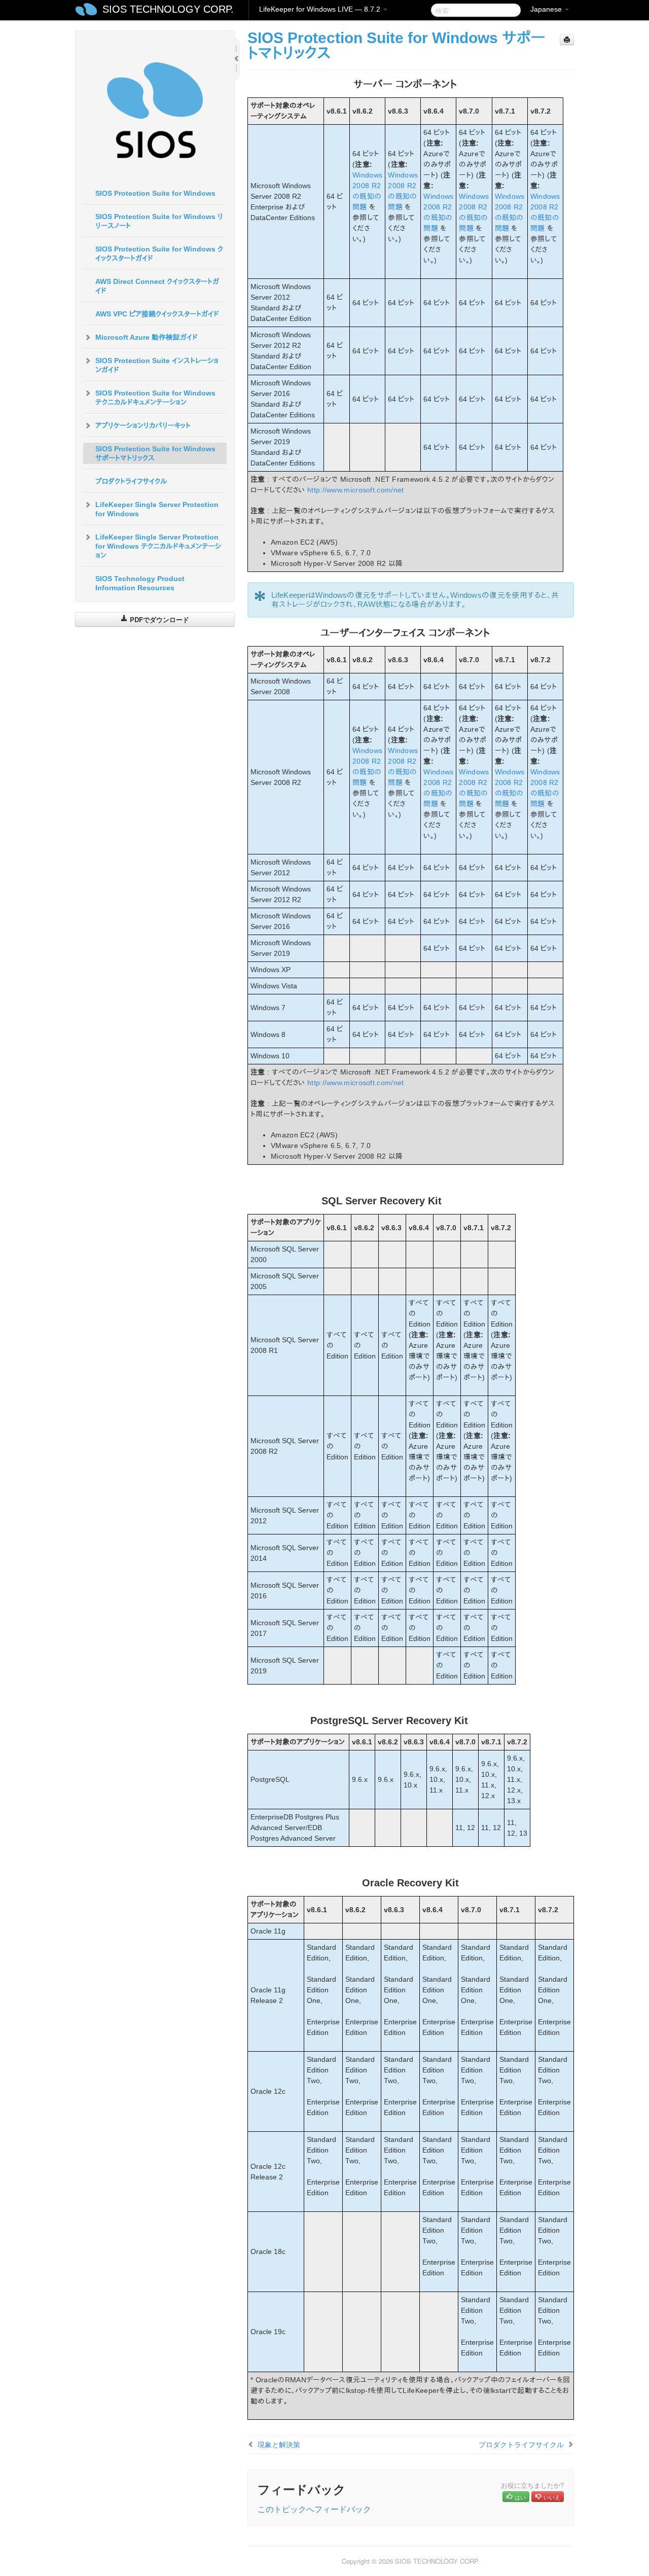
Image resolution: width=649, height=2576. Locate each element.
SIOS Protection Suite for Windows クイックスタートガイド (159, 254)
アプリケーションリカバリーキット (143, 425)
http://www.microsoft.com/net (355, 490)
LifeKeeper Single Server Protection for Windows (157, 509)
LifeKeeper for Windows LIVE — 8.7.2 (321, 9)
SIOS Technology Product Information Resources (140, 583)
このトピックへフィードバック (314, 2509)
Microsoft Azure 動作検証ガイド (147, 337)
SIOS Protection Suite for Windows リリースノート (159, 221)
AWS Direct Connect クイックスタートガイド (157, 286)
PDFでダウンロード (158, 619)
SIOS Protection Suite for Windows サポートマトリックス (155, 453)
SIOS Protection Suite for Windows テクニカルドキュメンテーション (155, 398)
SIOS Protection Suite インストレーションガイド (157, 365)
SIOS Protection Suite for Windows (155, 193)
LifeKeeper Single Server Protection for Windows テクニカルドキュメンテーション (158, 546)
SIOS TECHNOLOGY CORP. (168, 9)
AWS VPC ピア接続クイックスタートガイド (157, 314)
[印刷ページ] (567, 40)
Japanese (547, 9)
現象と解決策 (279, 2444)
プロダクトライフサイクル (131, 481)
